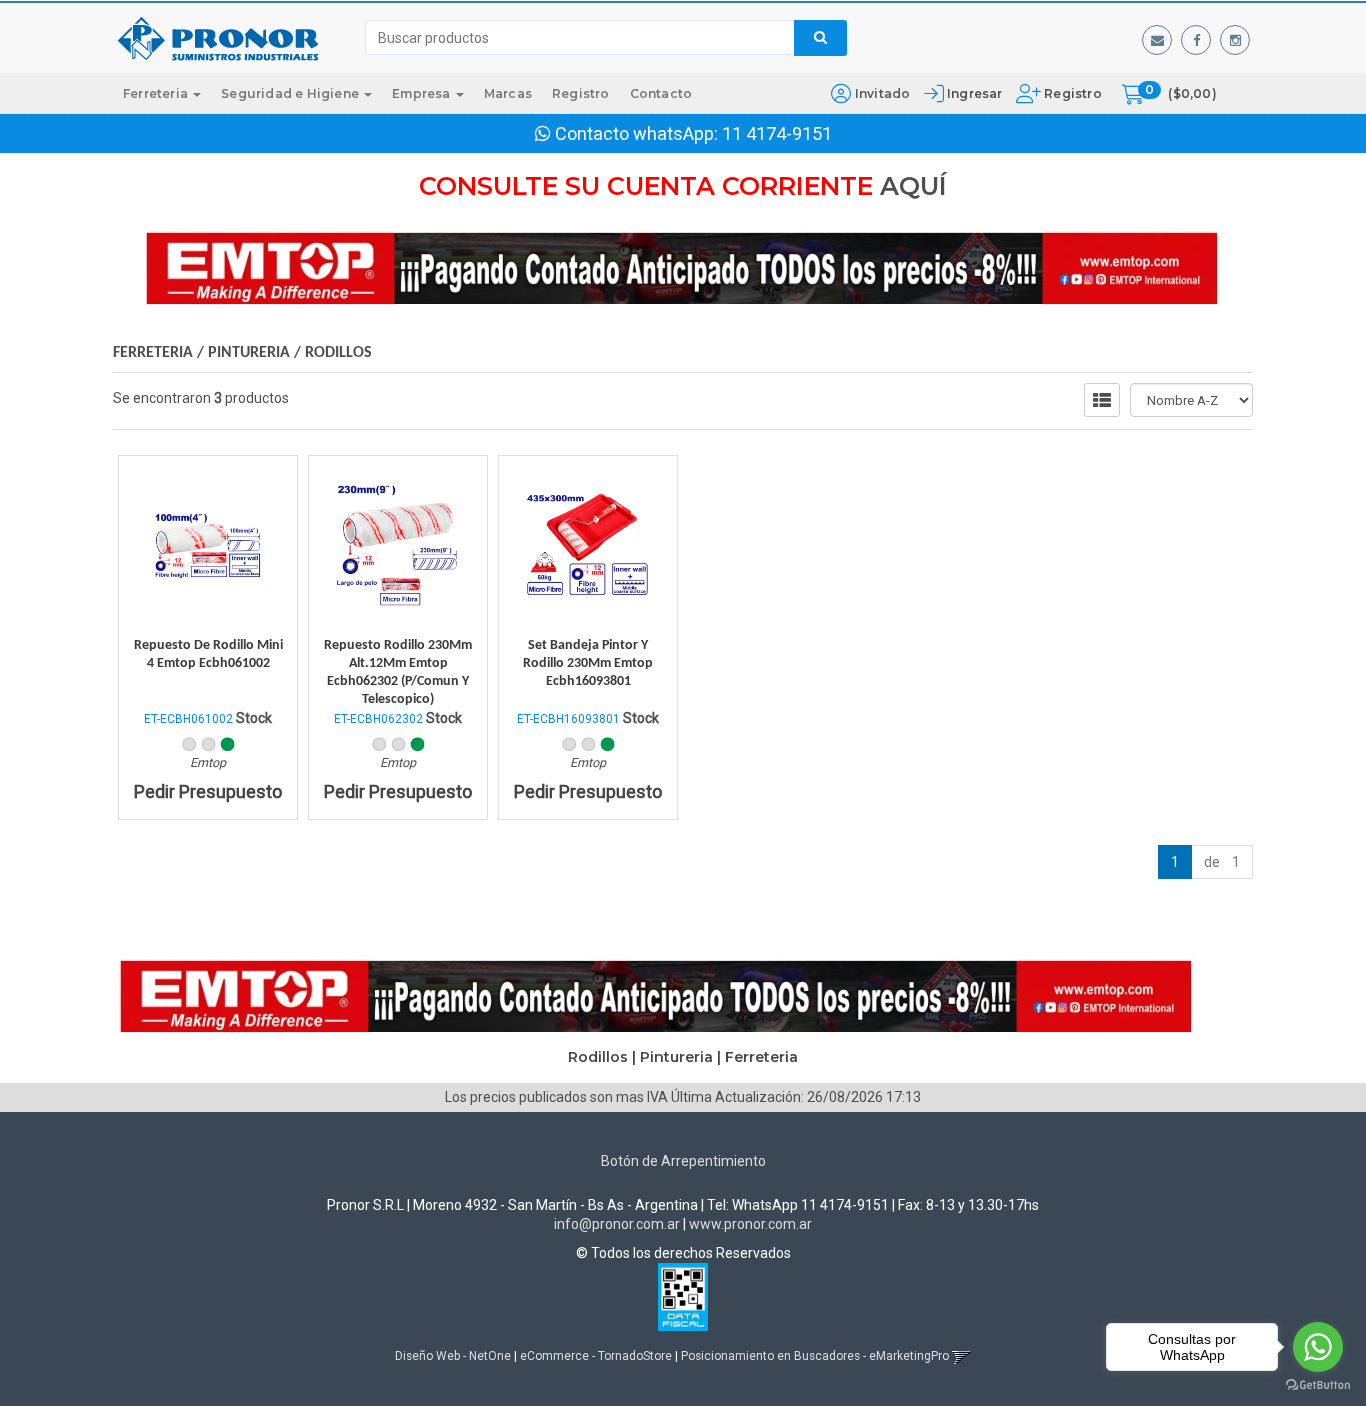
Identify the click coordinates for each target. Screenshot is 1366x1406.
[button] (1157, 40)
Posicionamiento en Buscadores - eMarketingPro (815, 1356)
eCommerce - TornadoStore (596, 1356)
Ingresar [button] (975, 93)
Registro (1071, 93)
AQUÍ (913, 186)
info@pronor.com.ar (617, 1224)
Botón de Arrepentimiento (683, 1161)
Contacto (661, 93)
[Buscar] (820, 38)
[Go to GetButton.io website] (1318, 1385)
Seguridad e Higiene (291, 93)
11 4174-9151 (777, 133)
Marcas (508, 93)
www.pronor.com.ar (750, 1224)
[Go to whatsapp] (1318, 1347)
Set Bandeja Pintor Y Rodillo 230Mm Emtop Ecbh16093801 (588, 663)
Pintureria (251, 353)
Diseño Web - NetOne (453, 1356)
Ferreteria (157, 93)
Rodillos (338, 353)
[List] (1102, 400)
